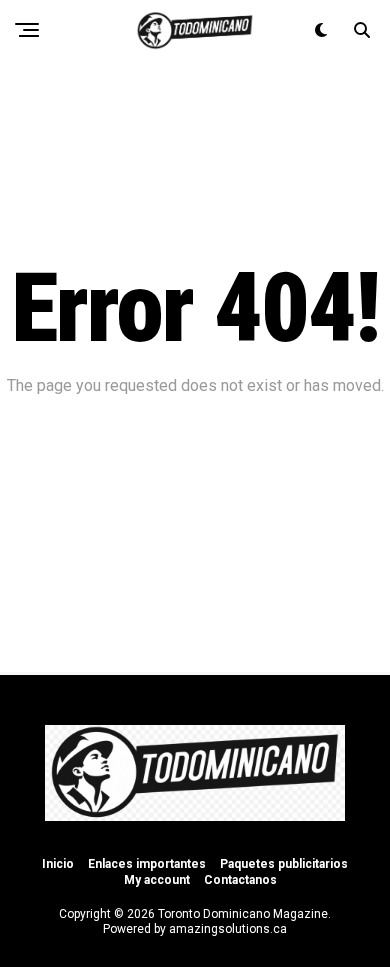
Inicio (58, 864)
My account (157, 880)
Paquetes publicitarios (284, 864)
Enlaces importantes (147, 864)
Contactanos (240, 880)
